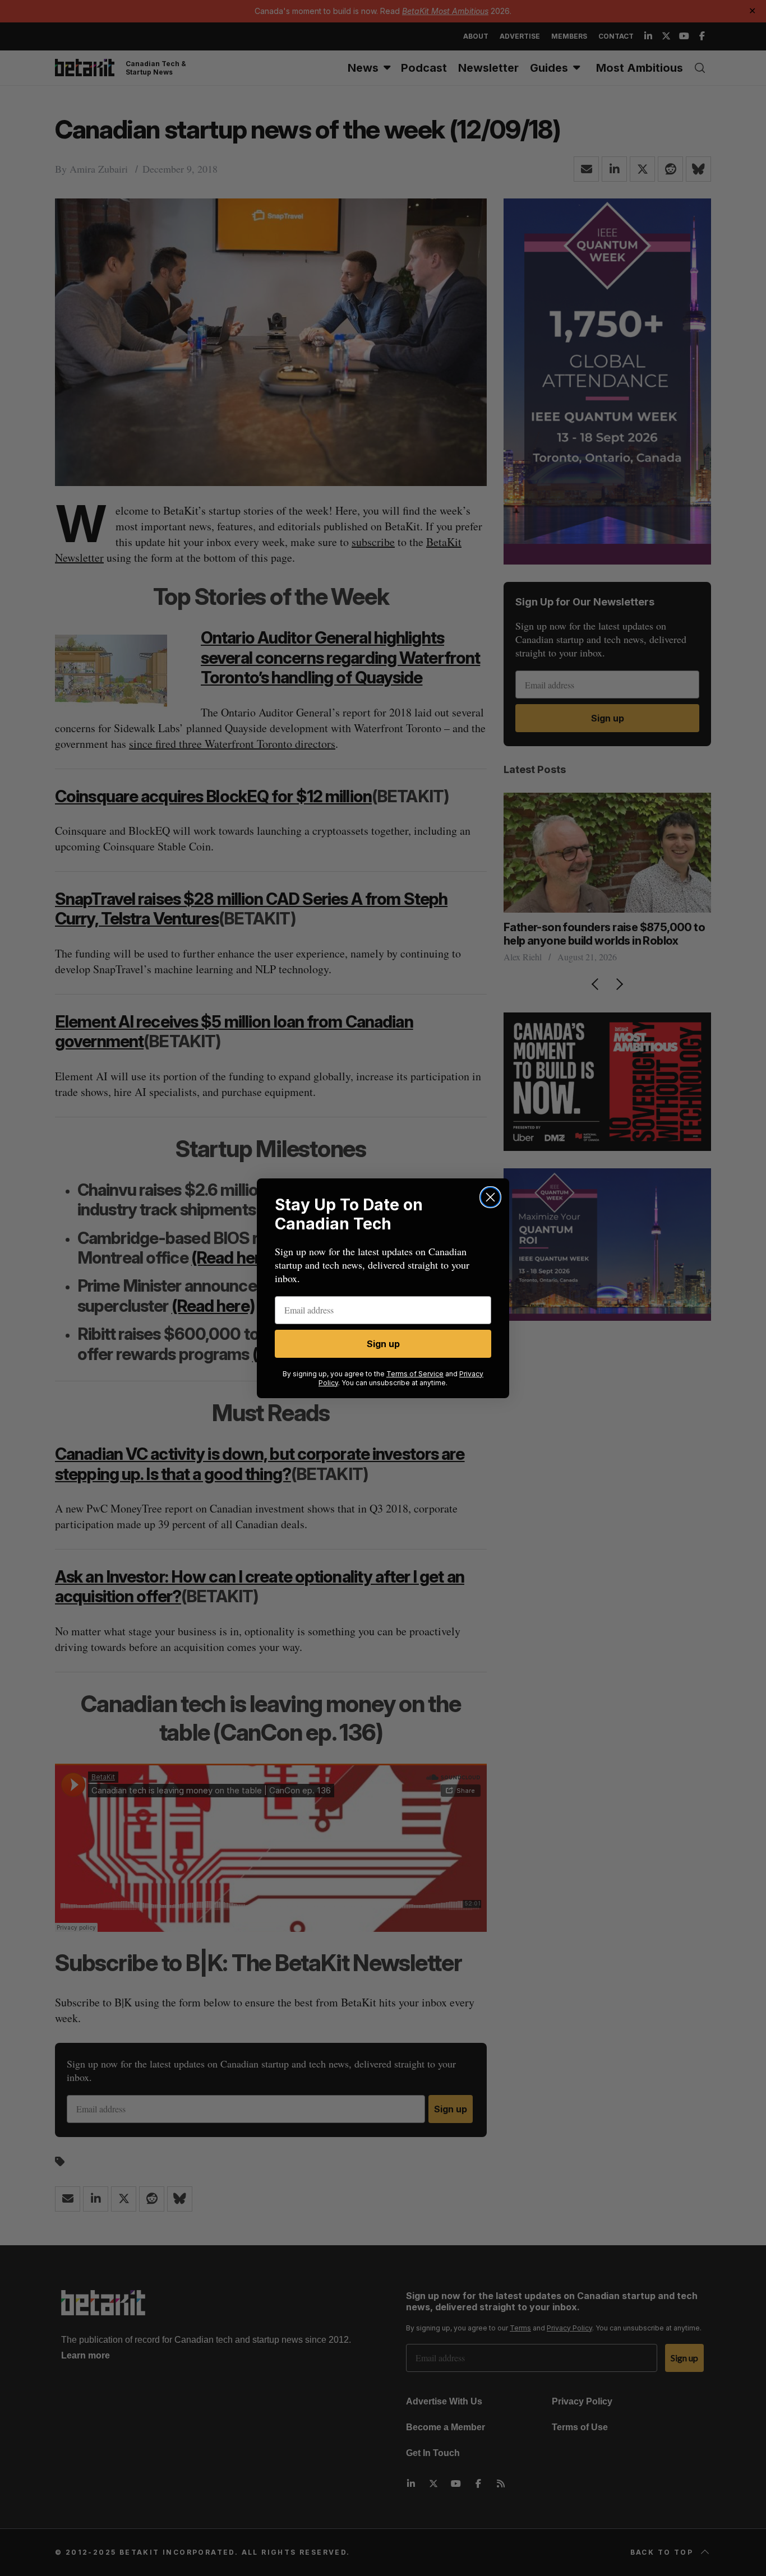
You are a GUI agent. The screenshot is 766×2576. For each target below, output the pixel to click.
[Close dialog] (490, 1197)
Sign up (383, 1344)
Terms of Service (415, 1374)
